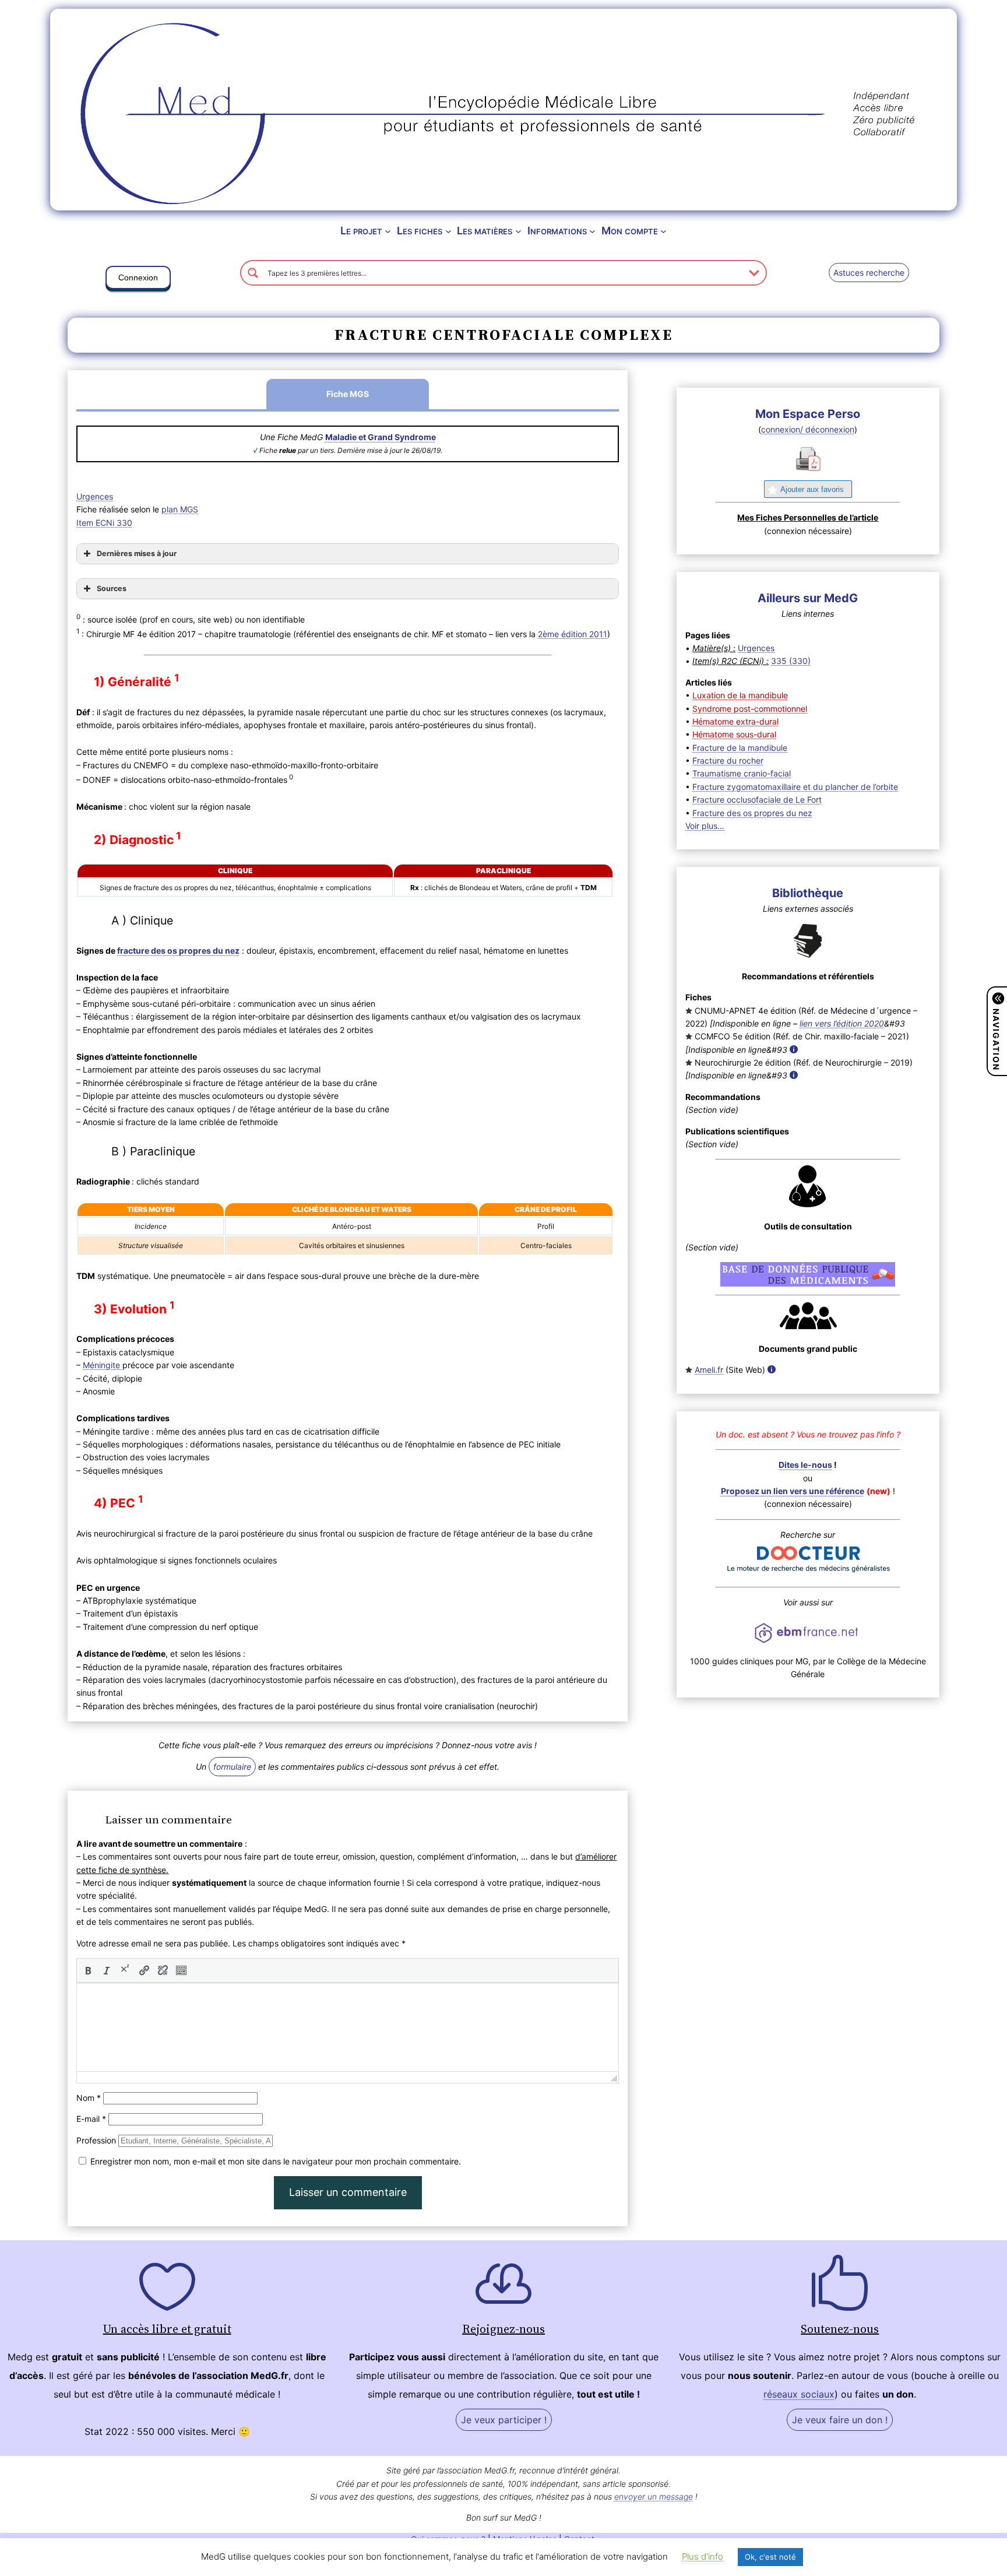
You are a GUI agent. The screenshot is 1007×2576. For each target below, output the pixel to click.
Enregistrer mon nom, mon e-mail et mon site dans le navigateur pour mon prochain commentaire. (276, 2161)
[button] (138, 280)
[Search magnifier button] (253, 273)
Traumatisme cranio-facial (742, 773)
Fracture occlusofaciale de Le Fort (757, 799)
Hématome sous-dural (734, 734)
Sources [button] (112, 588)
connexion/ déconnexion (808, 429)
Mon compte (630, 231)
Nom (89, 2098)
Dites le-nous (805, 1465)
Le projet (361, 231)
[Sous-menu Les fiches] (448, 231)
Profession (96, 2140)
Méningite (103, 1365)
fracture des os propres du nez (178, 950)
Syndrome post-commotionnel (750, 709)
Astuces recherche (869, 273)
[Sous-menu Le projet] (388, 231)
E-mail (91, 2119)
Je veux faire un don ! (840, 2420)
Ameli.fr (709, 1370)
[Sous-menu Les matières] (518, 231)
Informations (557, 231)
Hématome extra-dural (735, 721)
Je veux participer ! (504, 2420)
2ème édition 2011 (573, 634)
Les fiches (420, 231)
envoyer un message (654, 2496)
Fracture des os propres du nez (752, 813)
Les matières (485, 231)
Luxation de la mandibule (740, 695)
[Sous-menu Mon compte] (663, 231)
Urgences (95, 496)
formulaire (232, 1767)
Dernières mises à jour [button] (137, 553)
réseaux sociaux (799, 2394)
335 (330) (791, 661)
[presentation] (88, 1970)
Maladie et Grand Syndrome (381, 437)
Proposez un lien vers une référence (793, 1491)
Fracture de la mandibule (740, 748)
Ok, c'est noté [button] (770, 2557)
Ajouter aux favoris (812, 489)
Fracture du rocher (728, 760)
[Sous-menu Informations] (592, 231)
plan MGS (180, 509)
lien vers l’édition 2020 (842, 1023)
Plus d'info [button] (703, 2556)
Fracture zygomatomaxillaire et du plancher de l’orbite (795, 787)
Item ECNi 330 (104, 523)
